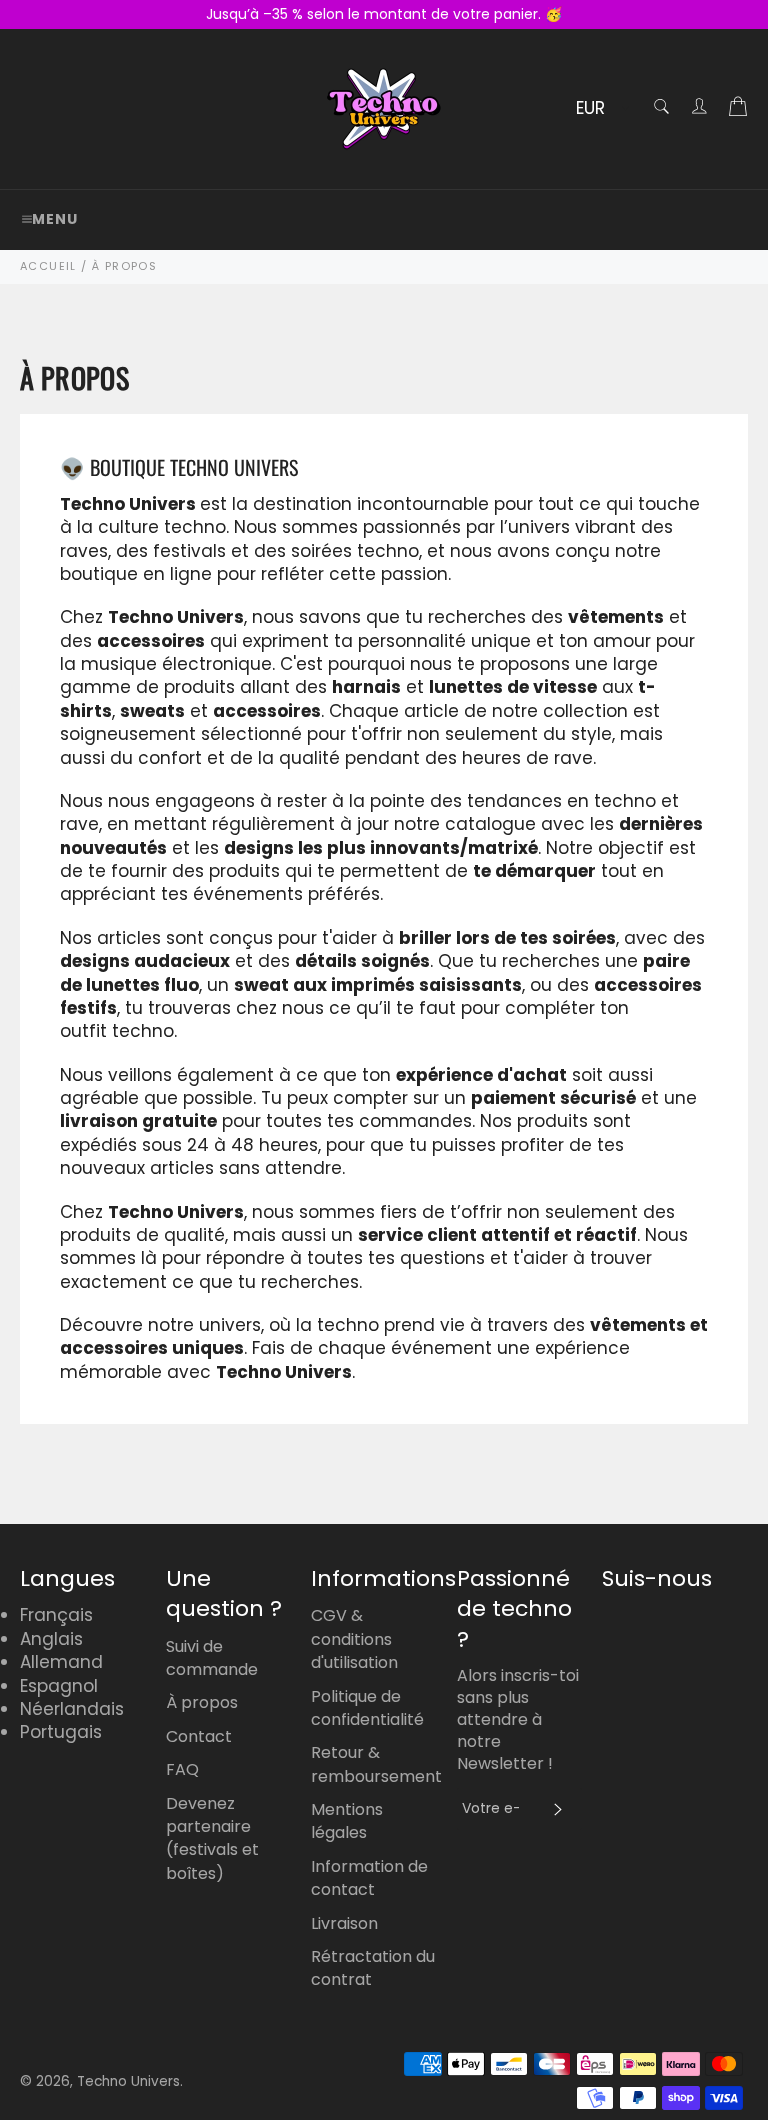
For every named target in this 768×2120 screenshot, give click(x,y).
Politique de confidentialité (367, 1708)
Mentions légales (347, 1821)
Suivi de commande (212, 1658)
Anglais (51, 1639)
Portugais (61, 1732)
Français (56, 1615)
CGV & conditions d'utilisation (354, 1639)
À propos (202, 1702)
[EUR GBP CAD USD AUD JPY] (600, 109)
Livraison (344, 1923)
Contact (199, 1736)
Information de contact (369, 1878)
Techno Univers (128, 2081)
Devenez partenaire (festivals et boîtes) (212, 1838)
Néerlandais (72, 1709)
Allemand (61, 1662)
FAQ (182, 1769)
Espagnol (59, 1686)
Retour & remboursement (376, 1764)
